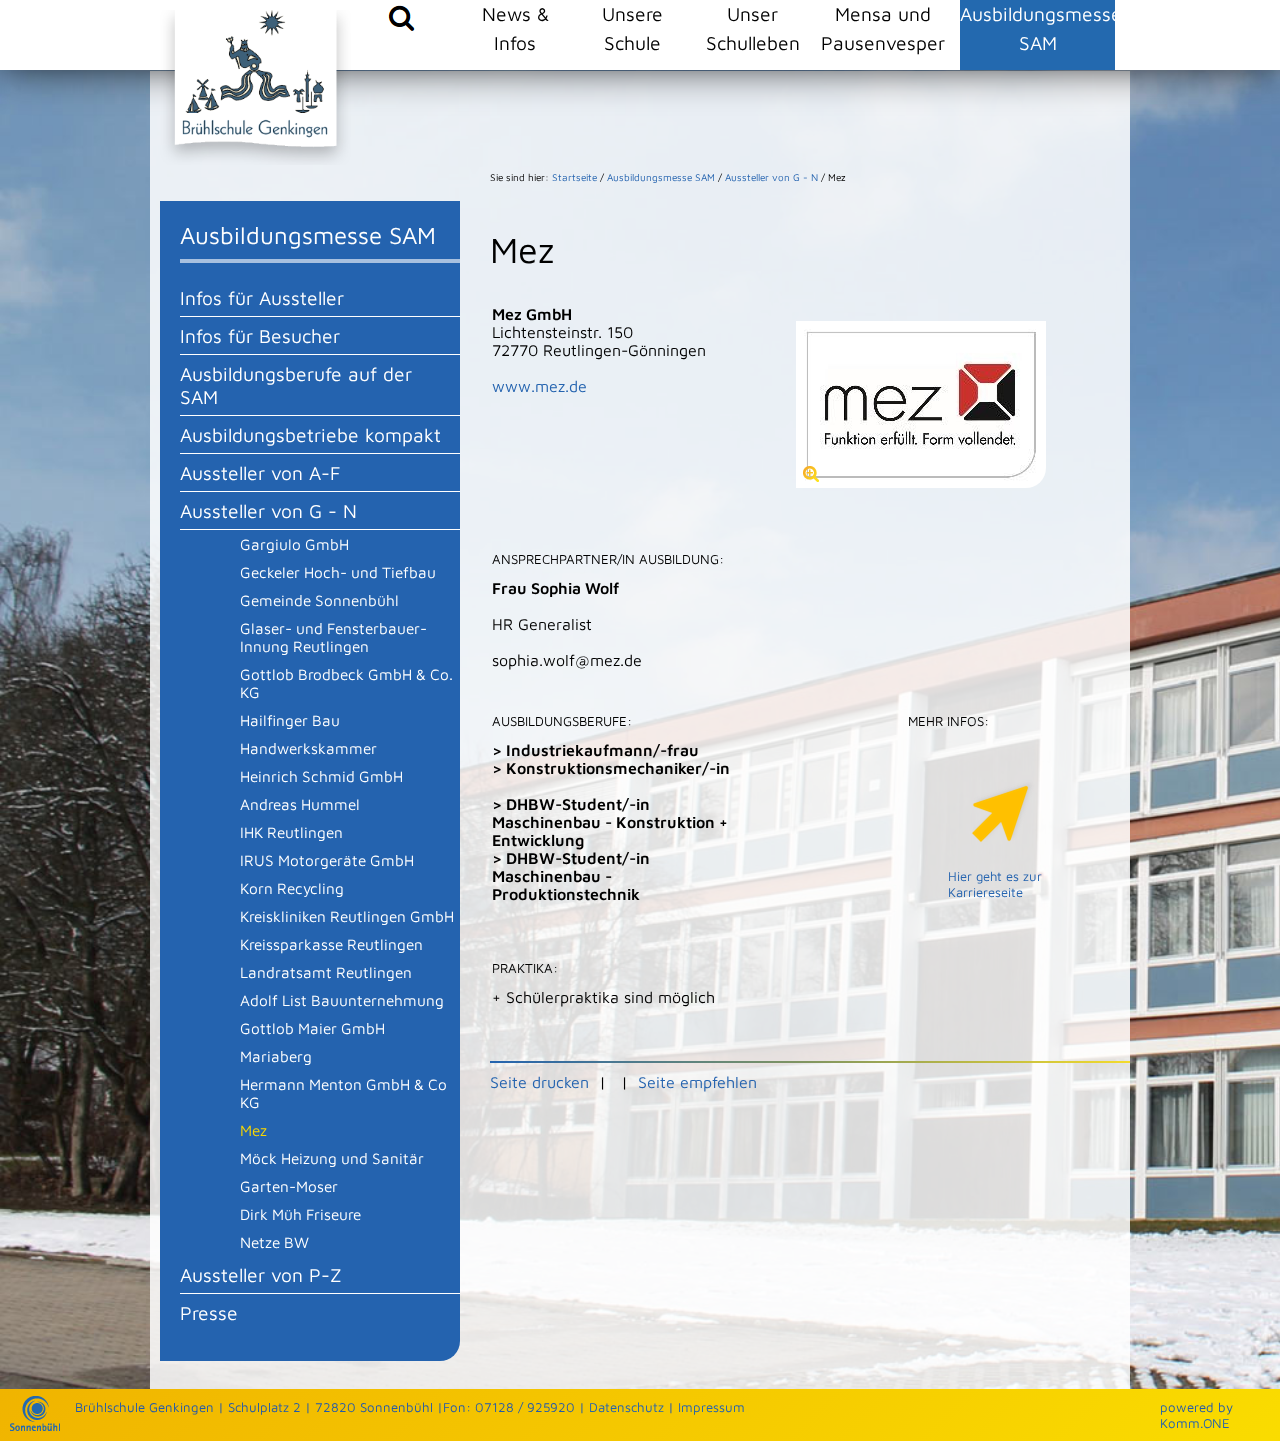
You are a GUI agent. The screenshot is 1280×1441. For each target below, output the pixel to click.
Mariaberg (276, 1056)
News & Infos (515, 28)
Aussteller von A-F (260, 472)
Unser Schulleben (753, 28)
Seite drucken (539, 1082)
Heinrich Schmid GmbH (321, 776)
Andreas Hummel (300, 804)
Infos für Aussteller (262, 297)
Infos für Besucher (260, 335)
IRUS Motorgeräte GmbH (327, 860)
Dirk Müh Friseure (300, 1214)
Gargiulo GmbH (294, 544)
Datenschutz (626, 1407)
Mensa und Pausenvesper (883, 28)
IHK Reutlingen (291, 832)
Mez (253, 1130)
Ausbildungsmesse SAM (1037, 28)
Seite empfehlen (697, 1082)
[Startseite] (35, 1426)
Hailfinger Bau (290, 720)
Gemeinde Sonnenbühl (319, 600)
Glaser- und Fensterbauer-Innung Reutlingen (333, 637)
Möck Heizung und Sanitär (332, 1158)
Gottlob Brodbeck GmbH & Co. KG (346, 683)
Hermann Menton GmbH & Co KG (343, 1093)
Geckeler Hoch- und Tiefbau (338, 572)
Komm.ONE (1195, 1423)
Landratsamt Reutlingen (326, 972)
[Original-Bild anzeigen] (921, 482)
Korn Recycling (292, 888)
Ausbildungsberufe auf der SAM (296, 385)
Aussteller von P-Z (261, 1274)
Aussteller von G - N (268, 510)
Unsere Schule (632, 28)
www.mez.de (539, 386)
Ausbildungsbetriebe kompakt (310, 434)
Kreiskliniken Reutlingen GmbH (347, 916)
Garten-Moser (289, 1186)
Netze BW (274, 1242)
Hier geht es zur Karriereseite (995, 884)
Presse (209, 1312)
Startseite (574, 177)
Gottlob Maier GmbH (312, 1028)
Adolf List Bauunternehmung (342, 1000)
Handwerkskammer (308, 748)
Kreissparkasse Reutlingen (331, 944)
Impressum (711, 1407)
